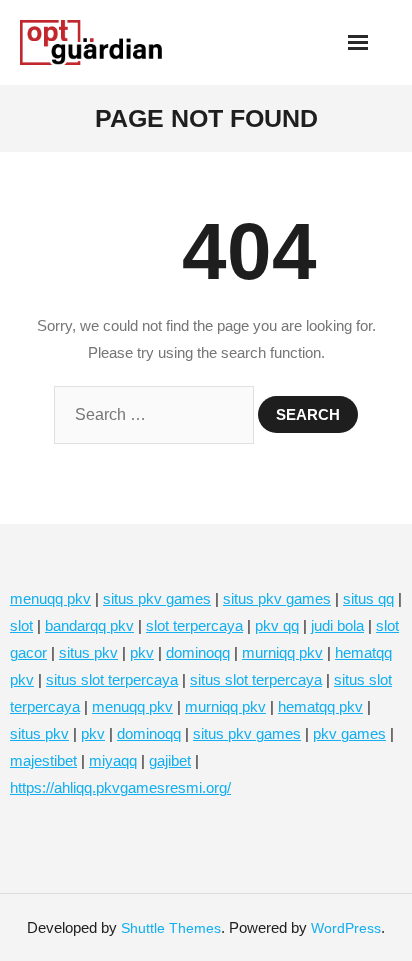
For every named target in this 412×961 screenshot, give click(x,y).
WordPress (346, 928)
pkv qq (277, 625)
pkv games (349, 733)
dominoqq (198, 652)
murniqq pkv (282, 652)
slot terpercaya (194, 625)
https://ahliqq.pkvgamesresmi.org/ (120, 787)
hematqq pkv (320, 706)
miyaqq (113, 760)
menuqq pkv (50, 598)
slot (21, 625)
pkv (142, 652)
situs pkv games (157, 598)
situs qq (368, 598)
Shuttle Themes (171, 928)
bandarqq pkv (89, 625)
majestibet (43, 760)
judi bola (337, 625)
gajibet (170, 760)
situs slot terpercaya (112, 679)
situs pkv (88, 652)
